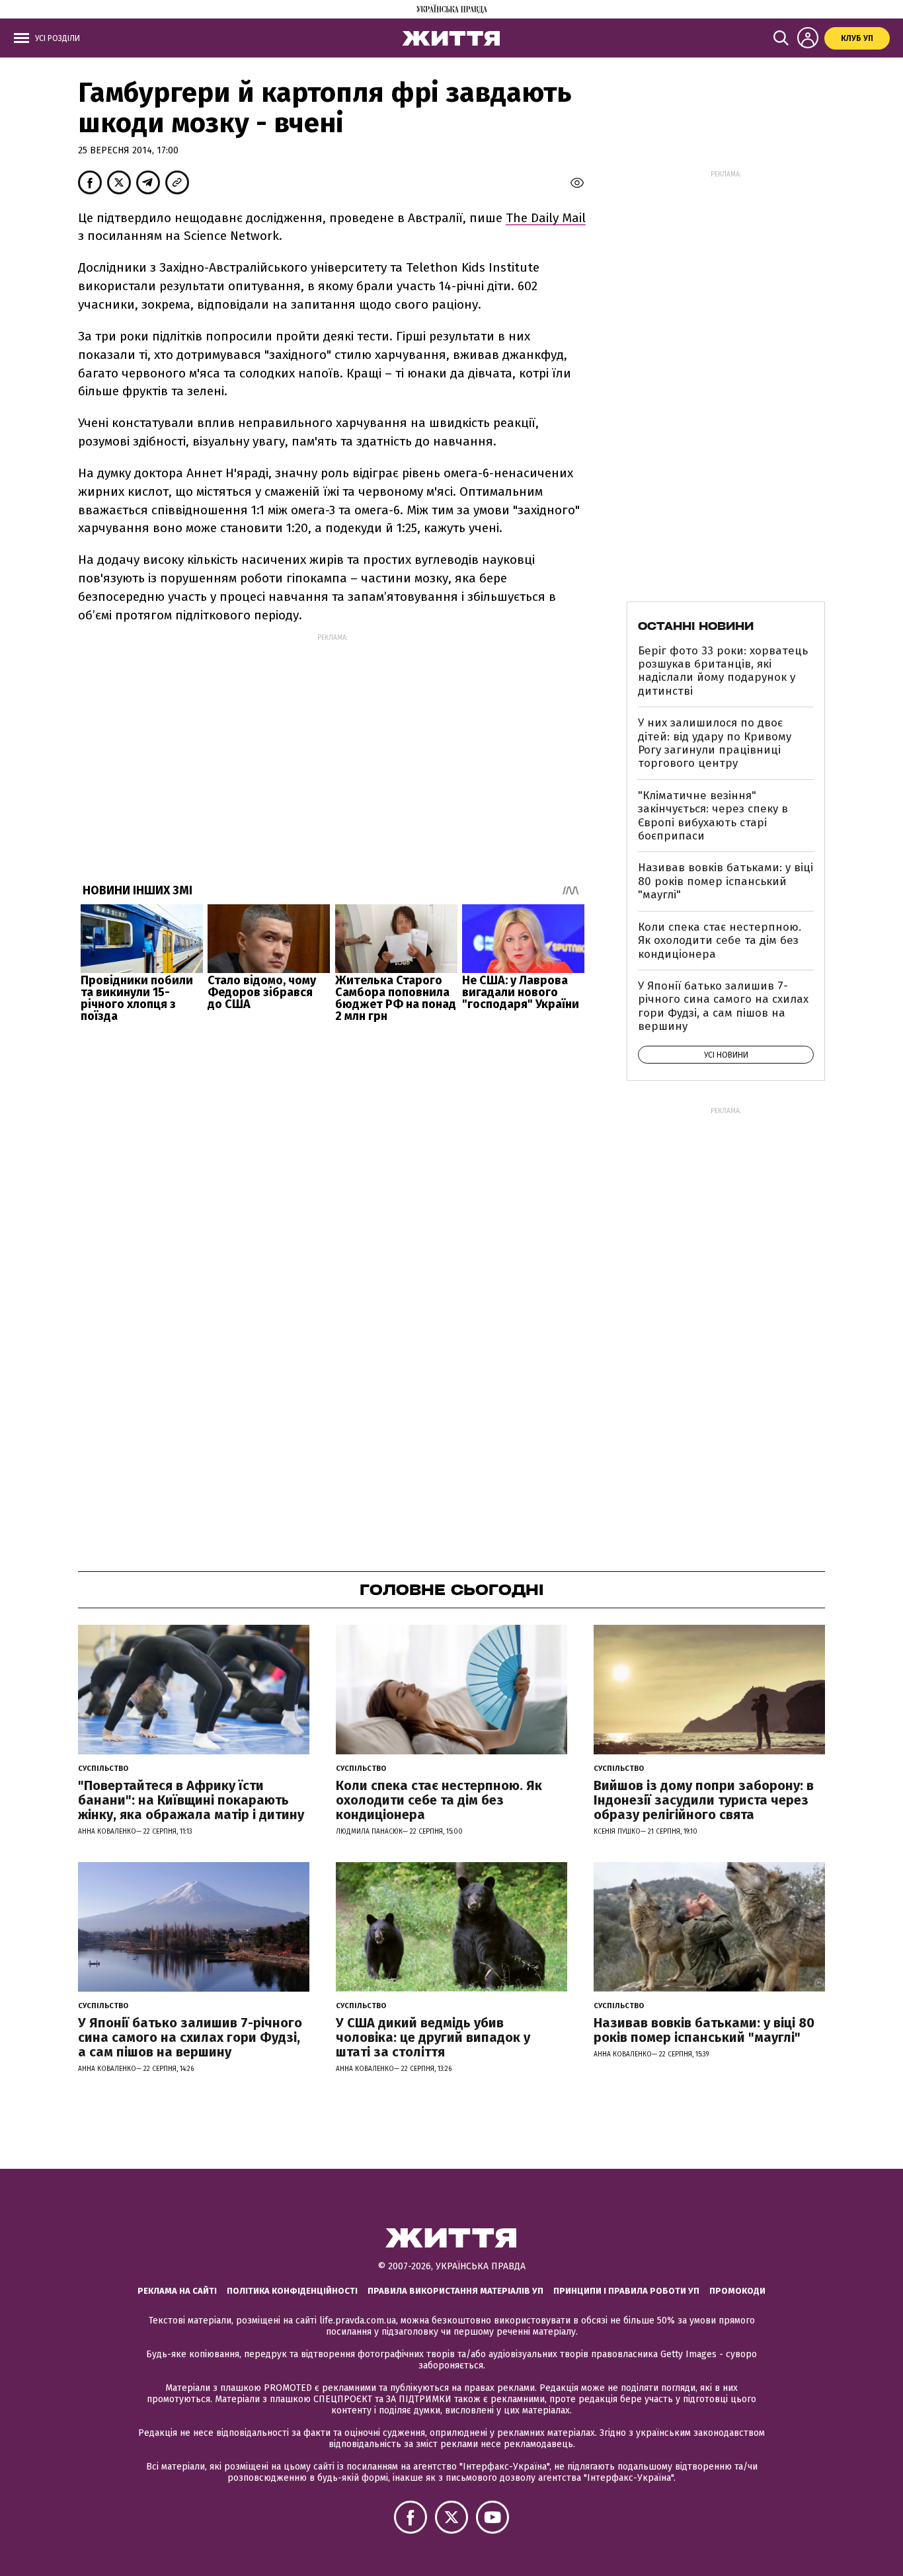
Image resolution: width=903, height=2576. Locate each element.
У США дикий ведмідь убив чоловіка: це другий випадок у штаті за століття (433, 2037)
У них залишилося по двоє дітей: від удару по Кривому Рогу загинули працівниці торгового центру (715, 743)
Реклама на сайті (177, 2291)
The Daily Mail (546, 218)
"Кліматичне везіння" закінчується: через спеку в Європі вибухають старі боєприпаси (713, 816)
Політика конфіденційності (292, 2291)
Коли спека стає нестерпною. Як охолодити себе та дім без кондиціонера (720, 941)
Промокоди (737, 2291)
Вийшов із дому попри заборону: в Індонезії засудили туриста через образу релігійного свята (704, 1800)
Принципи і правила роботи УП (626, 2291)
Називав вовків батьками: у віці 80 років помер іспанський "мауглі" (726, 881)
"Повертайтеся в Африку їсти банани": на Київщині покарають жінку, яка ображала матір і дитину (191, 1800)
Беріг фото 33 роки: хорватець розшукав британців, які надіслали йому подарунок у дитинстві (723, 671)
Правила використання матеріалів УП (455, 2291)
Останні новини (696, 626)
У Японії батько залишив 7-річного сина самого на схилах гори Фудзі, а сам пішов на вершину (723, 1006)
